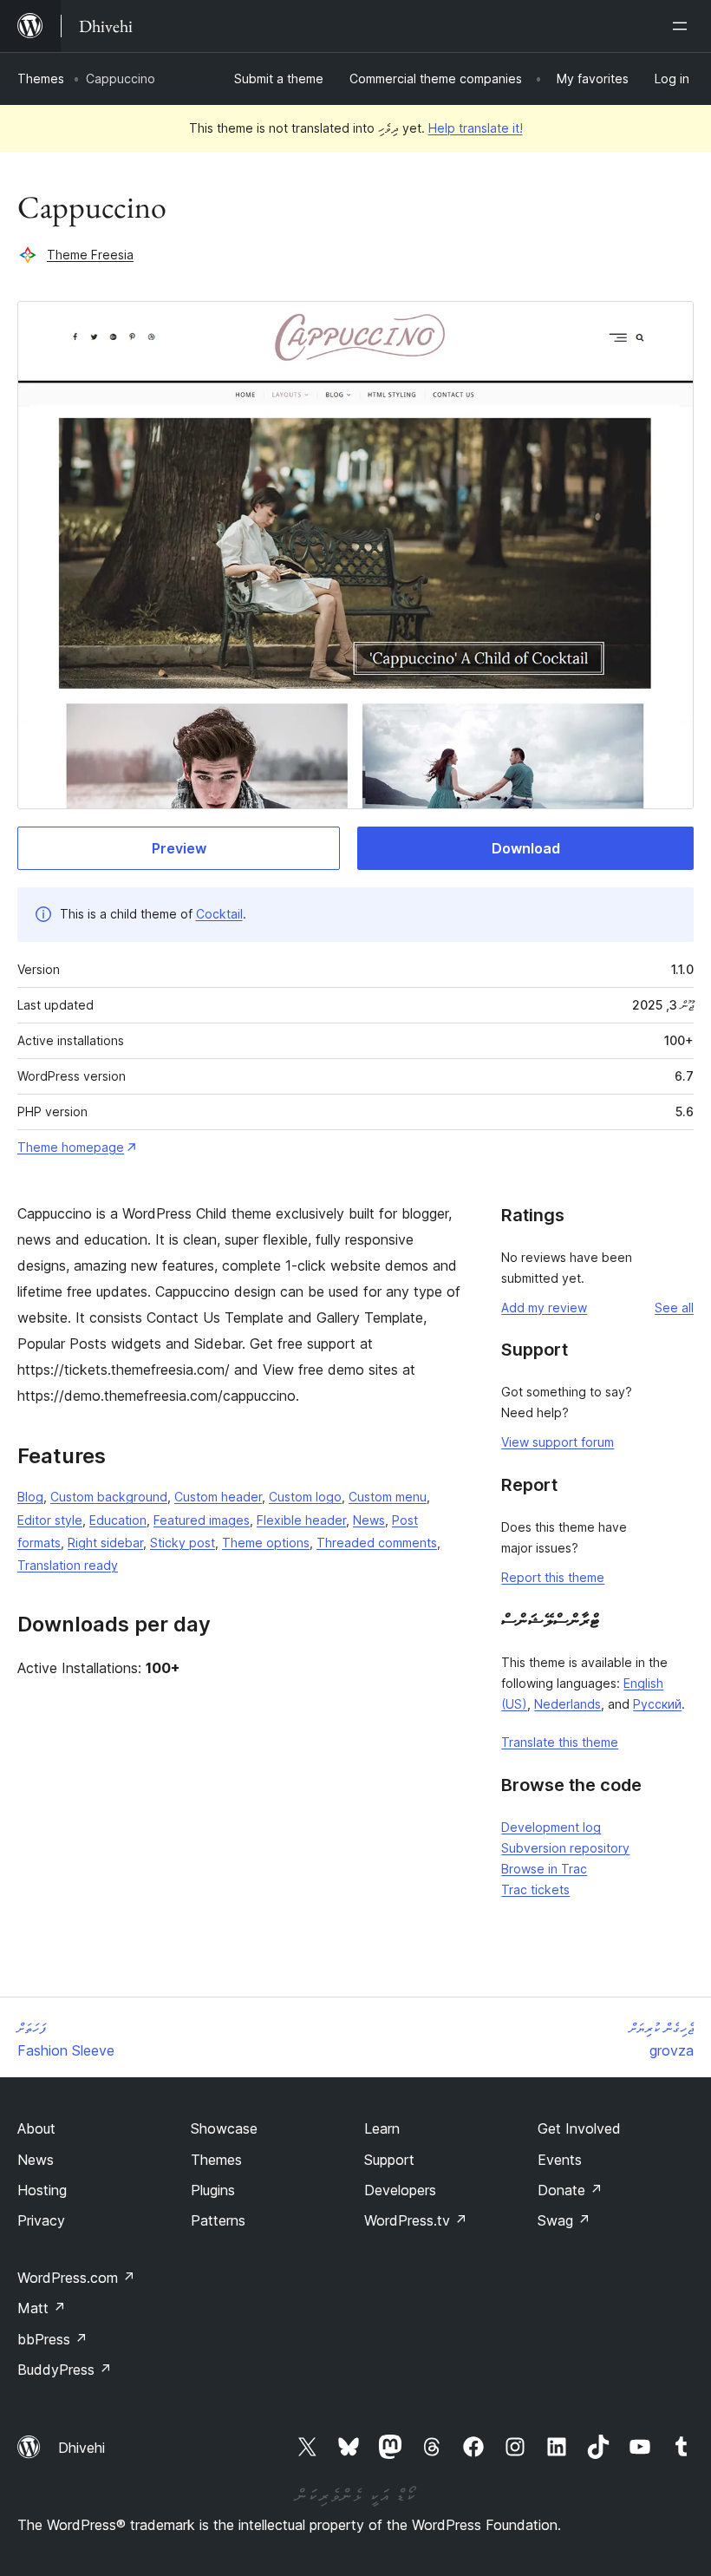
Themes (41, 78)
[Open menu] (683, 26)
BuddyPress (65, 2370)
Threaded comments (377, 1543)
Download (526, 848)
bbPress (52, 2339)
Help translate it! (476, 128)
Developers (400, 2190)
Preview (179, 848)
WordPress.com (76, 2278)
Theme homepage (71, 1147)
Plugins (213, 2190)
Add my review (544, 1308)
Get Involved (579, 2128)
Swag (564, 2220)
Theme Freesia (90, 255)
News (369, 1520)
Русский (657, 1704)
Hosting (42, 2190)
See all (674, 1308)
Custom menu (388, 1497)
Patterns (218, 2220)
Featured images (202, 1520)
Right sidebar (105, 1543)
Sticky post (183, 1543)
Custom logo (305, 1497)
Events (560, 2160)
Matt (42, 2308)
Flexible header (301, 1520)
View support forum (558, 1442)
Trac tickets (535, 1890)
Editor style (50, 1520)
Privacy (41, 2220)
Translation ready (68, 1565)
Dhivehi (82, 2448)
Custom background (109, 1497)
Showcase (224, 2128)
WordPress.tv (416, 2220)
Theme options (266, 1543)
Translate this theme (560, 1742)
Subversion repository (565, 1848)
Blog (30, 1497)
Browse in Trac (544, 1869)
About (36, 2128)
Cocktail (219, 914)
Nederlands (567, 1704)
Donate (570, 2190)
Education (118, 1520)
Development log (551, 1827)
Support (389, 2160)
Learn (382, 2128)
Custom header (218, 1497)
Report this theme (553, 1577)
